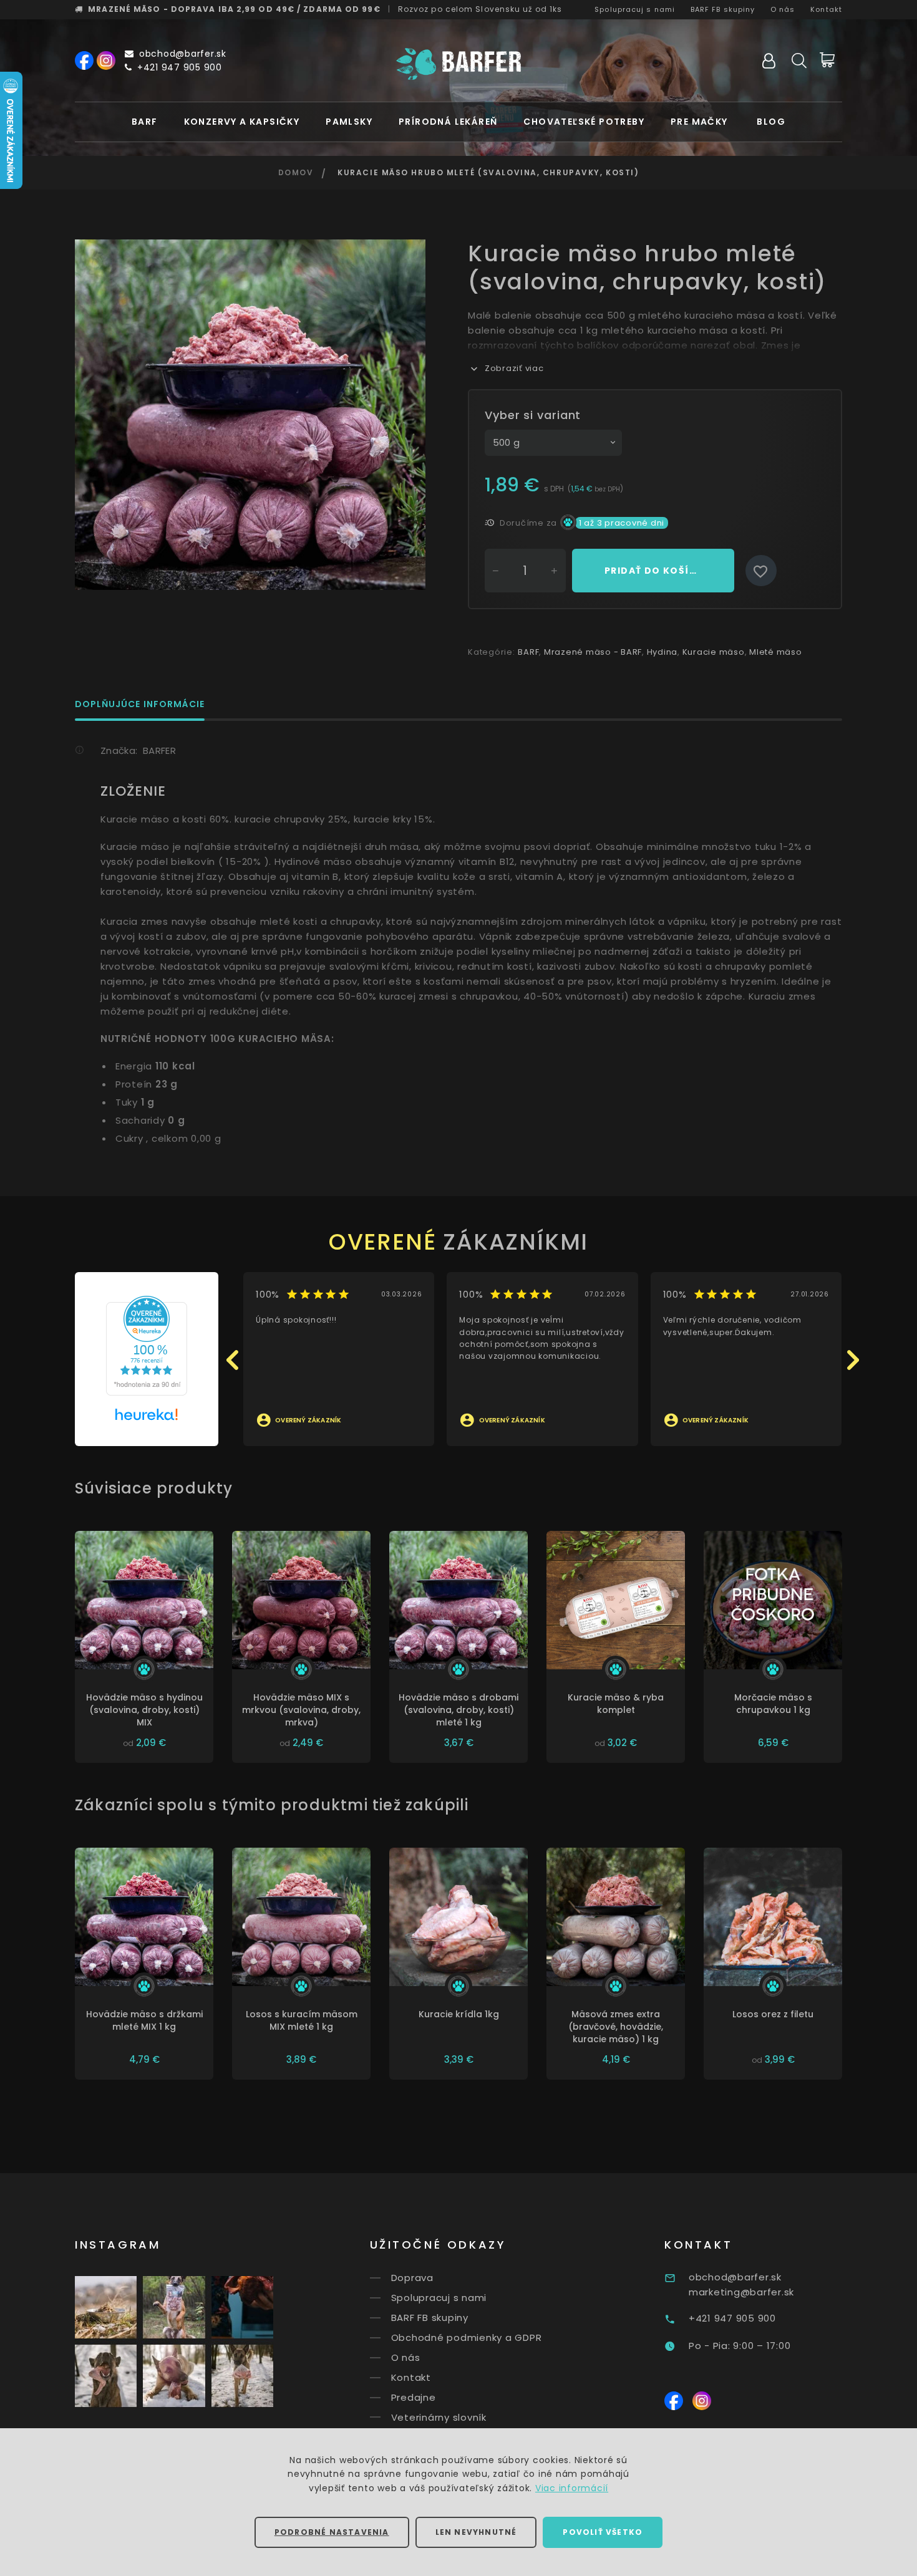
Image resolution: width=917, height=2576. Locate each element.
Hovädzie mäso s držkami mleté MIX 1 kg (144, 2020)
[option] (250, 415)
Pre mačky (699, 122)
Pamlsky (349, 122)
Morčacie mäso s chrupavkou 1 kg (773, 1704)
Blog (771, 122)
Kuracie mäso (714, 652)
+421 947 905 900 (180, 67)
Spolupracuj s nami (635, 9)
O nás (783, 9)
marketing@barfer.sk (741, 2292)
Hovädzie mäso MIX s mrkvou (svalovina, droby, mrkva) (301, 1710)
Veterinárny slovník (439, 2417)
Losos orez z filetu (773, 2014)
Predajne (414, 2397)
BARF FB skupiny (723, 9)
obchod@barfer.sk (183, 54)
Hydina (662, 652)
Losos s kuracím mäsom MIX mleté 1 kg (302, 2020)
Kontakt (826, 9)
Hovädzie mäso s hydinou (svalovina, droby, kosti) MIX (144, 1710)
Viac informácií (572, 2488)
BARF (145, 122)
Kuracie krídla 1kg (459, 2014)
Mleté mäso (776, 652)
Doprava (412, 2278)
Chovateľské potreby (584, 122)
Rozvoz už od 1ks (480, 9)
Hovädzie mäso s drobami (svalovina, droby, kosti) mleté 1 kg (458, 1710)
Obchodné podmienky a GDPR (467, 2337)
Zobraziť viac (514, 368)
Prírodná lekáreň (448, 122)
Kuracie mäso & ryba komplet (616, 1704)
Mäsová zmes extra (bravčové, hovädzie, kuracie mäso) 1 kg (616, 2027)
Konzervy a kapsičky (242, 122)
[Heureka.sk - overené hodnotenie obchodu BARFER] (147, 1345)
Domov (296, 172)
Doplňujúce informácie (140, 705)
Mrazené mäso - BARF (593, 652)
